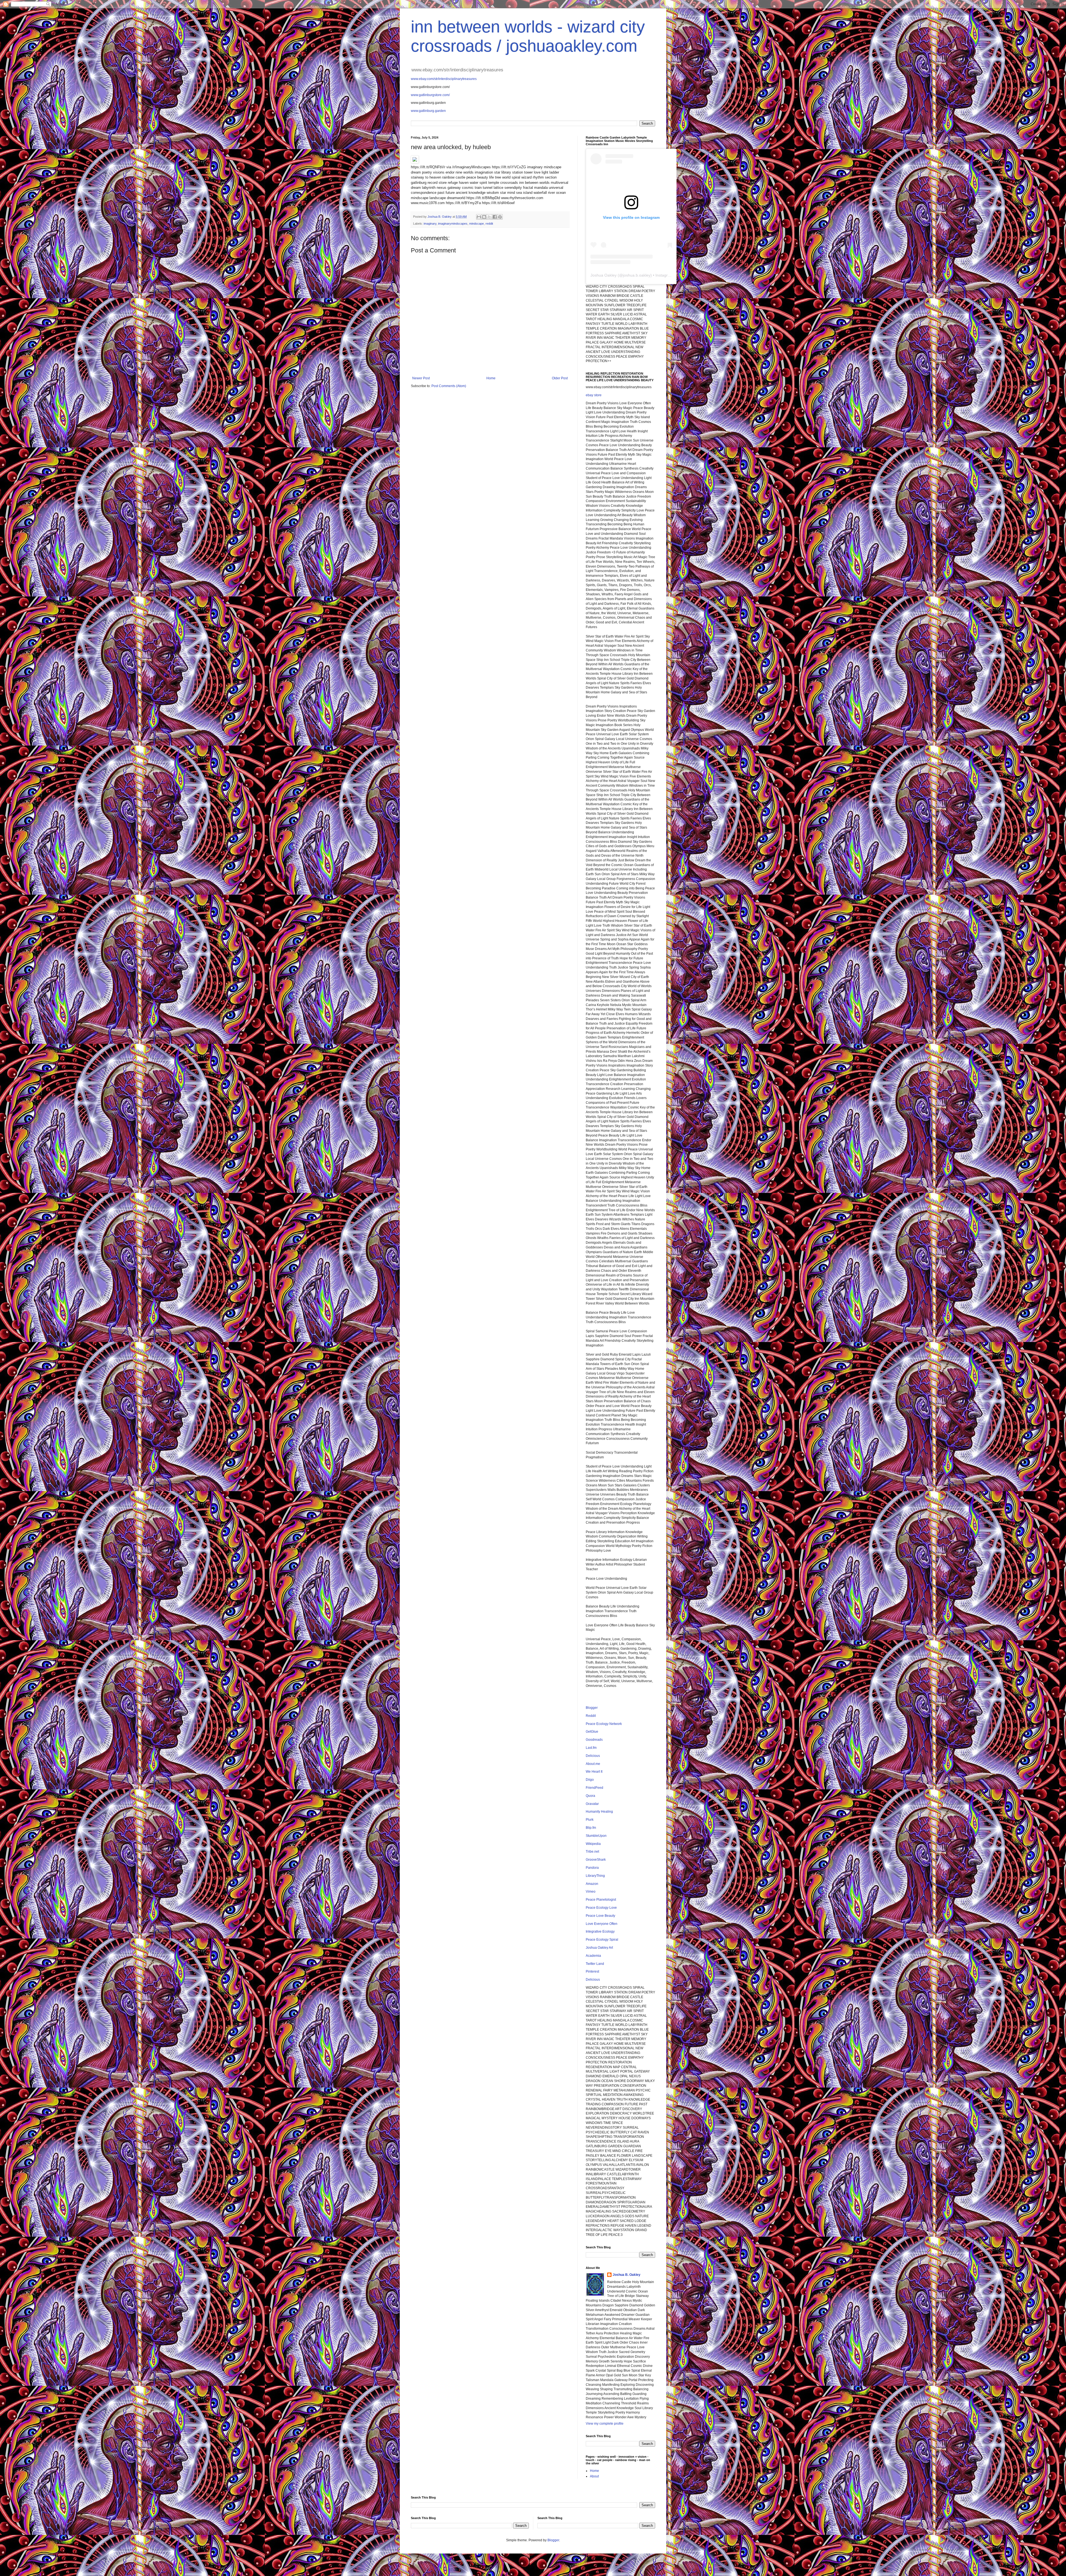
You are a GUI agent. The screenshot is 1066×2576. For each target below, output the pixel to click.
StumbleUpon (596, 1836)
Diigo (590, 1780)
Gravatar (592, 1804)
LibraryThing (595, 1876)
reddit (489, 224)
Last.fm (591, 1748)
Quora (590, 1796)
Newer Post (421, 378)
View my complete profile (605, 2424)
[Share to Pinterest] (500, 217)
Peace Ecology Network (604, 1724)
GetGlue (592, 1732)
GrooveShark (596, 1860)
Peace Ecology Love (601, 1908)
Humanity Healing (599, 1812)
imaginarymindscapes (453, 224)
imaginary (430, 224)
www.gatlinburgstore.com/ (430, 95)
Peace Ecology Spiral (602, 1940)
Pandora (592, 1868)
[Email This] (479, 217)
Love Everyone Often (602, 1924)
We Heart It (594, 1772)
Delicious (593, 1756)
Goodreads (594, 1740)
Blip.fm (591, 1828)
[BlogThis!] (484, 217)
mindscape (477, 224)
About (594, 2476)
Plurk (590, 1820)
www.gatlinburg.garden (428, 111)
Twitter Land (595, 1964)
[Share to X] (489, 217)
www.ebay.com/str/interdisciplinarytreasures (444, 79)
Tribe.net (592, 1852)
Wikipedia (593, 1844)
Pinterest (592, 1971)
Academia (593, 1956)
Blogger (592, 1708)
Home (491, 378)
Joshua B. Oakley (627, 2275)
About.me (593, 1764)
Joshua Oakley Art (599, 1948)
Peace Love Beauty (600, 1916)
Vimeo (591, 1892)
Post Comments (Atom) (449, 386)
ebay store (594, 395)
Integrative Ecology (600, 1932)
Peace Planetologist (601, 1900)
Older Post (560, 378)
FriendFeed (594, 1788)
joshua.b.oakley (637, 275)
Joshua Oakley (604, 275)
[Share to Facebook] (495, 217)
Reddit (591, 1716)
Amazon (592, 1884)
